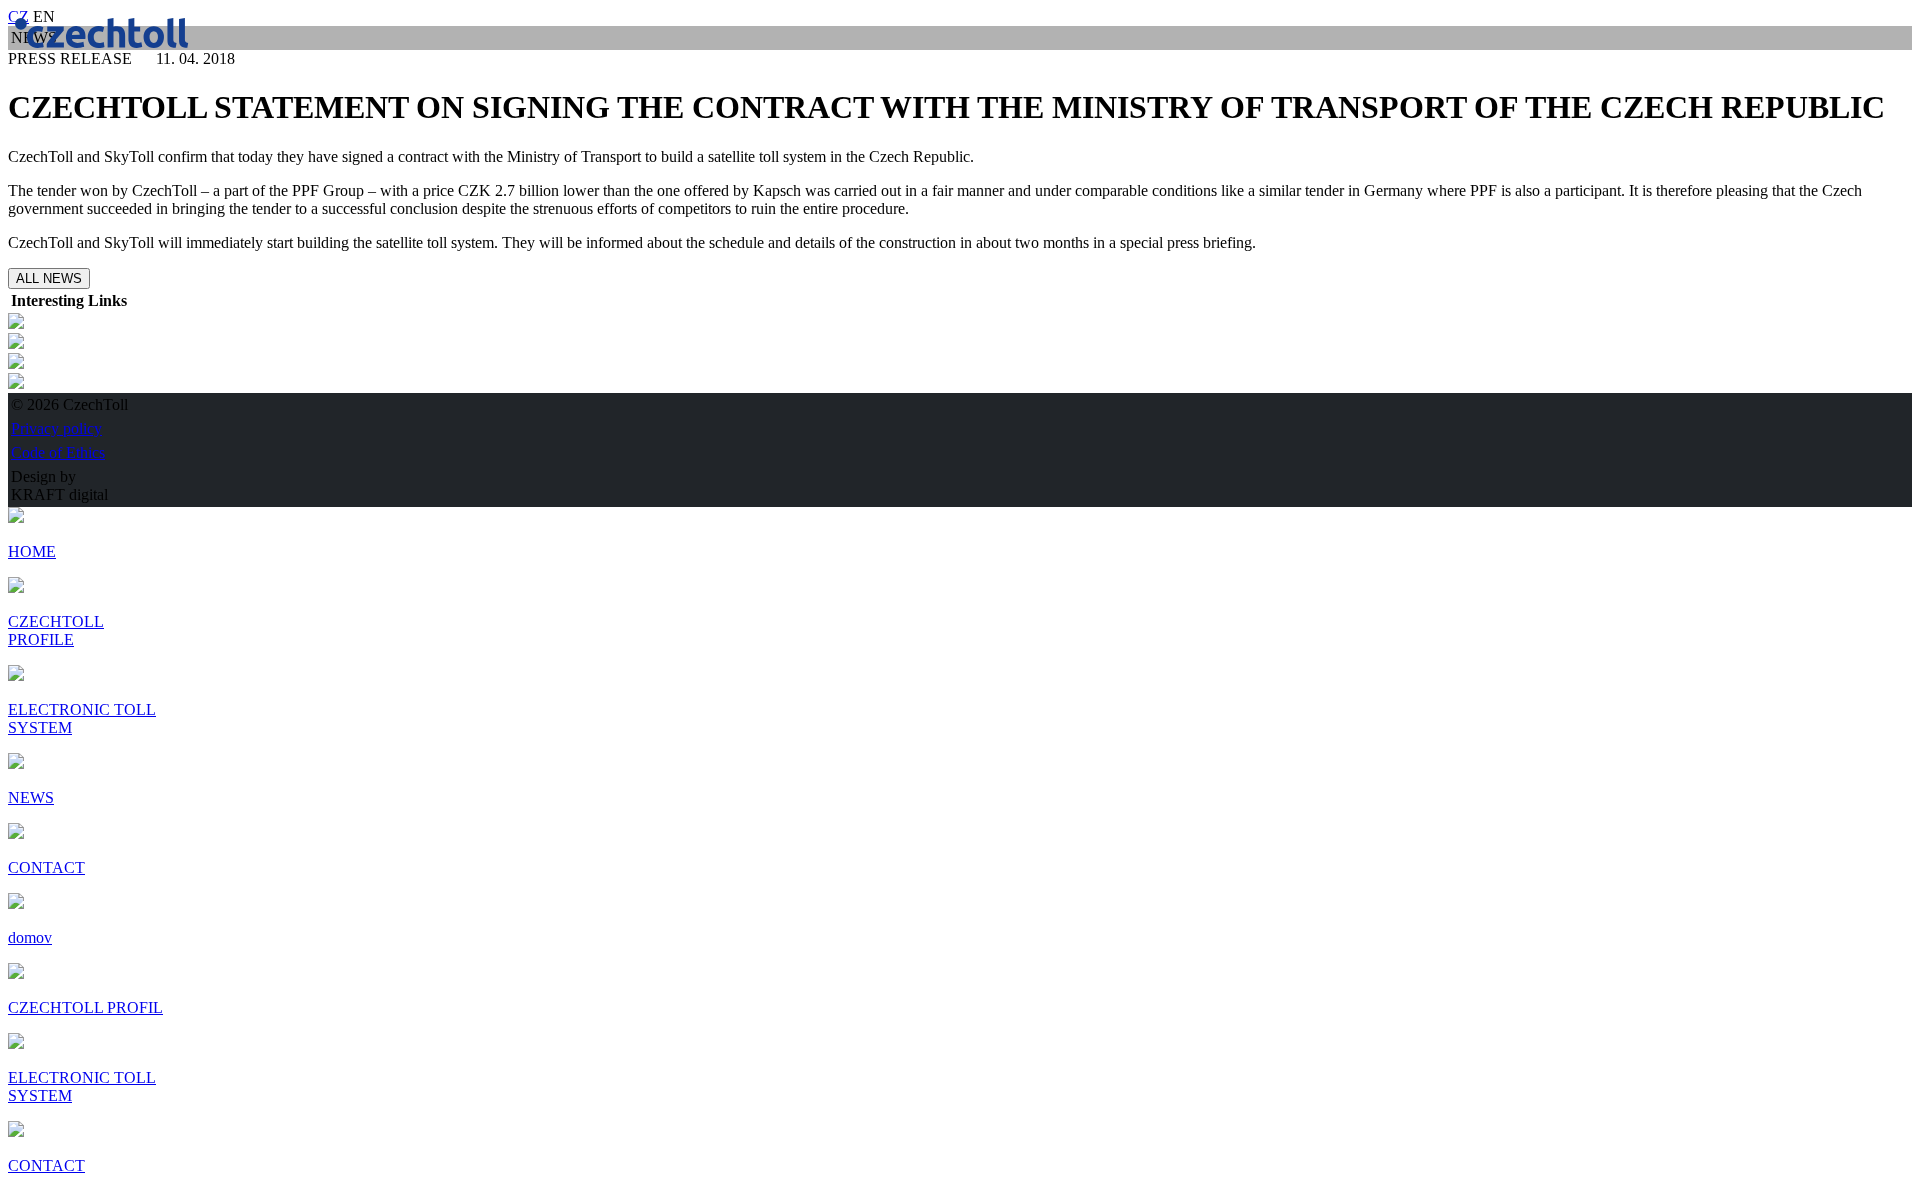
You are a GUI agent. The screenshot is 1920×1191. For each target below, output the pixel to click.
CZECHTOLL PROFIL (85, 1007)
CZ (18, 16)
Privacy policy (56, 428)
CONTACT (46, 1165)
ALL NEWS (49, 278)
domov (30, 937)
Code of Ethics (58, 452)
